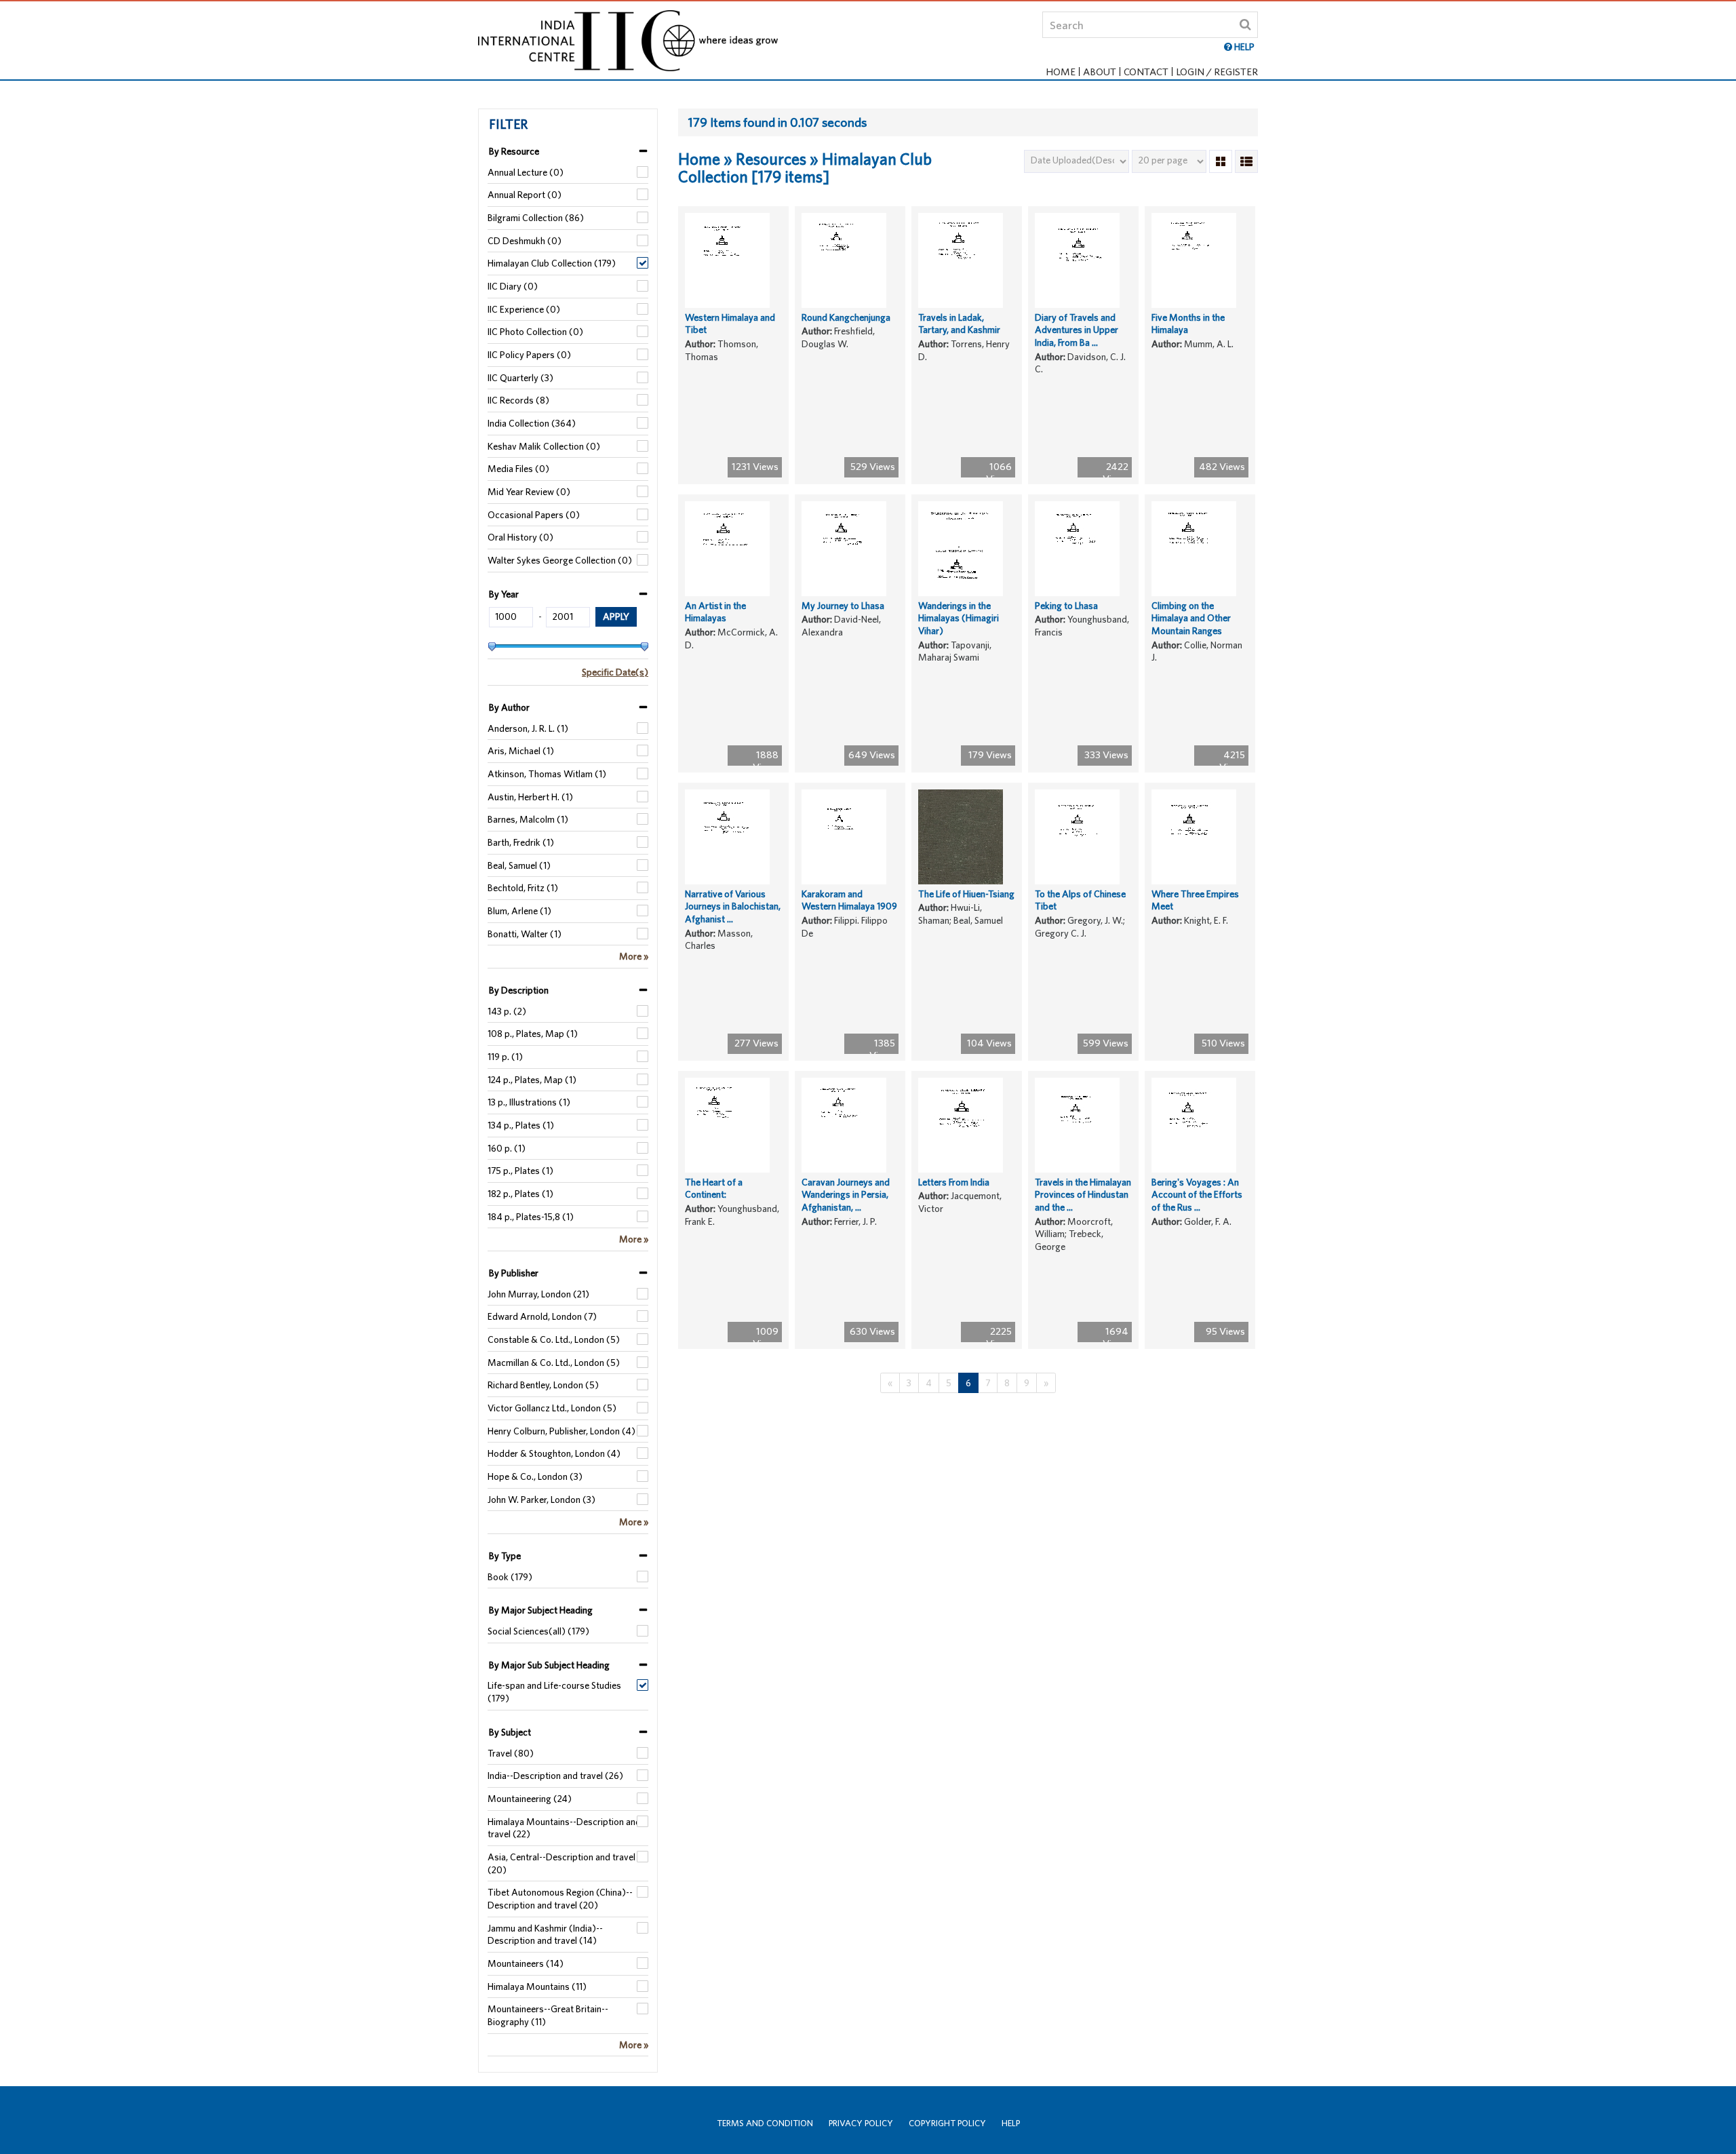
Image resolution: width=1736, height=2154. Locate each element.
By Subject (510, 1732)
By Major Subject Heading (541, 1610)
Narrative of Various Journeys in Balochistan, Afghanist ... (733, 906)
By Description (519, 990)
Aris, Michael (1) (521, 751)
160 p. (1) (507, 1148)
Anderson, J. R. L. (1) (528, 728)
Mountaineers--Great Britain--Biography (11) (548, 2015)
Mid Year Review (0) (529, 492)
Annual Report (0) (525, 195)
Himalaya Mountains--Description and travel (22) (564, 1828)
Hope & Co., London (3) (535, 1476)
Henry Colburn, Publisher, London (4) (561, 1431)
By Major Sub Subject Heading (549, 1665)
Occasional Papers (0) (534, 515)
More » (634, 956)
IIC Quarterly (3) (520, 378)
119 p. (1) (505, 1057)
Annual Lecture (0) (526, 172)
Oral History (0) (520, 537)
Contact (1146, 72)
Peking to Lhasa (1066, 606)
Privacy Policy (861, 2123)
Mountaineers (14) (526, 1963)
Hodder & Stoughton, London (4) (554, 1453)
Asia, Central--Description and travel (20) (561, 1863)
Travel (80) (511, 1753)
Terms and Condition (765, 2123)
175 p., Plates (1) (520, 1171)
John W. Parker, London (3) (541, 1500)
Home (1061, 72)
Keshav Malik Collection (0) (544, 446)
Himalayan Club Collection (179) (552, 263)
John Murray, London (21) (538, 1294)
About (1100, 72)
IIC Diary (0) (513, 286)
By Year (504, 594)
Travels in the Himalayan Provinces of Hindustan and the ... (1083, 1195)
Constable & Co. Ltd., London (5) (554, 1339)
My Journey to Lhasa (843, 606)
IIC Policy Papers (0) (529, 355)
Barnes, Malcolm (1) (528, 819)
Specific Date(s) (615, 672)
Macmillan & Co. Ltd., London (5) (554, 1363)
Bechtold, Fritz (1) (523, 888)
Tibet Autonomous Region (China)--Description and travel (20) (560, 1899)
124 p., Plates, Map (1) (532, 1080)
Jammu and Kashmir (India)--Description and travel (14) (545, 1935)
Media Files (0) (518, 469)
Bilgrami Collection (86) (536, 218)
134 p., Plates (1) (521, 1125)
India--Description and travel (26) (555, 1776)
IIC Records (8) (518, 400)
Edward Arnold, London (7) (542, 1316)
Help (1011, 2123)
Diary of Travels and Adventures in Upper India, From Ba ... (1077, 330)
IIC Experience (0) (524, 309)
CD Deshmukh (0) (525, 241)
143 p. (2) (507, 1011)
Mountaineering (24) (530, 1799)
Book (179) (510, 1577)
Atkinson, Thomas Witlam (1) (547, 774)
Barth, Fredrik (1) (521, 842)
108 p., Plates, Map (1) (533, 1034)
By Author (509, 707)
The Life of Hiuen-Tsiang (966, 894)
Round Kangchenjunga (846, 317)
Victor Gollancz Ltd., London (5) (552, 1408)
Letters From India (954, 1182)
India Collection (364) (532, 423)
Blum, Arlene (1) (519, 911)
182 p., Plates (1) (520, 1194)
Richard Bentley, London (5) (543, 1385)
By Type (505, 1556)
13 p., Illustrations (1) (529, 1102)
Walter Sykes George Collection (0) (560, 560)
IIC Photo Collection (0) (535, 332)
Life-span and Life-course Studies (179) (554, 1692)
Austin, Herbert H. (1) (530, 797)
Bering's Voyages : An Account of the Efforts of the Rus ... (1197, 1195)
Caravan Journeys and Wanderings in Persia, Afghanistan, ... (846, 1195)
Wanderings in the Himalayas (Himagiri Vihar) (959, 618)
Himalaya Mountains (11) (537, 1986)
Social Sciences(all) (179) (538, 1631)
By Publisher (514, 1273)
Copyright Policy (947, 2123)
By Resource (514, 151)
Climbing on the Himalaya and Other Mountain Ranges (1191, 618)
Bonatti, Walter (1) (525, 934)
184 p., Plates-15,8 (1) (531, 1217)
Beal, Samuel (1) (519, 865)
